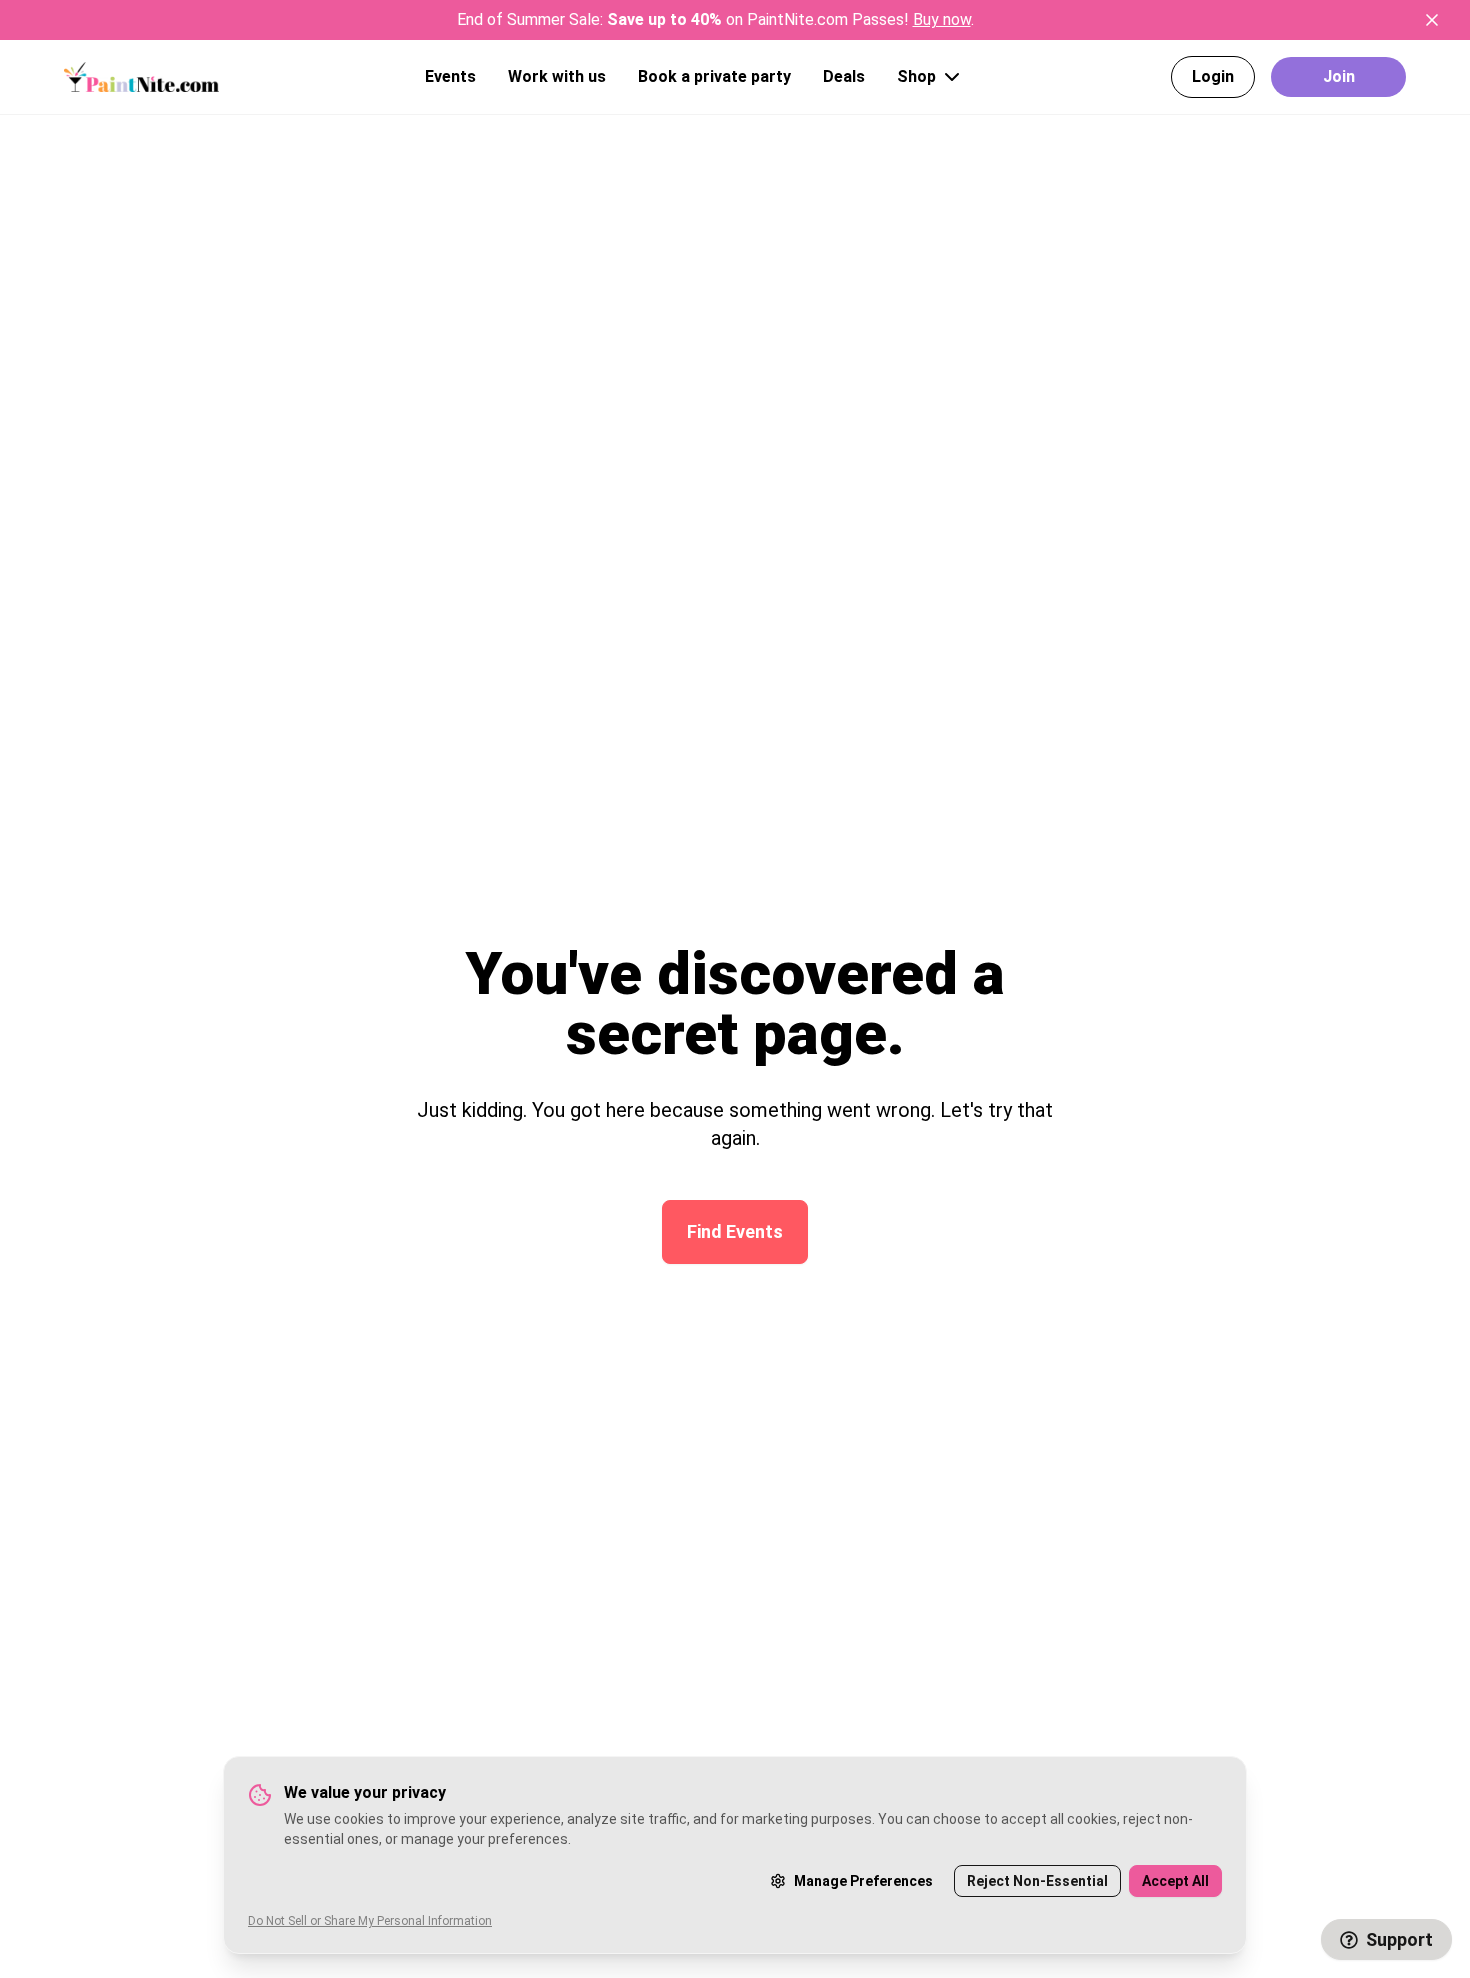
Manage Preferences (863, 1881)
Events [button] (450, 76)
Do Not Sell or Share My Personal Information (370, 1921)
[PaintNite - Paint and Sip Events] (141, 76)
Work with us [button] (557, 76)
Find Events (735, 1231)
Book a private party (714, 76)
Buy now (942, 19)
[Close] (1432, 20)
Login (1213, 76)
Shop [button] (916, 76)
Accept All (1175, 1881)
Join (1339, 76)
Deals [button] (844, 76)
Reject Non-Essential (1037, 1881)
